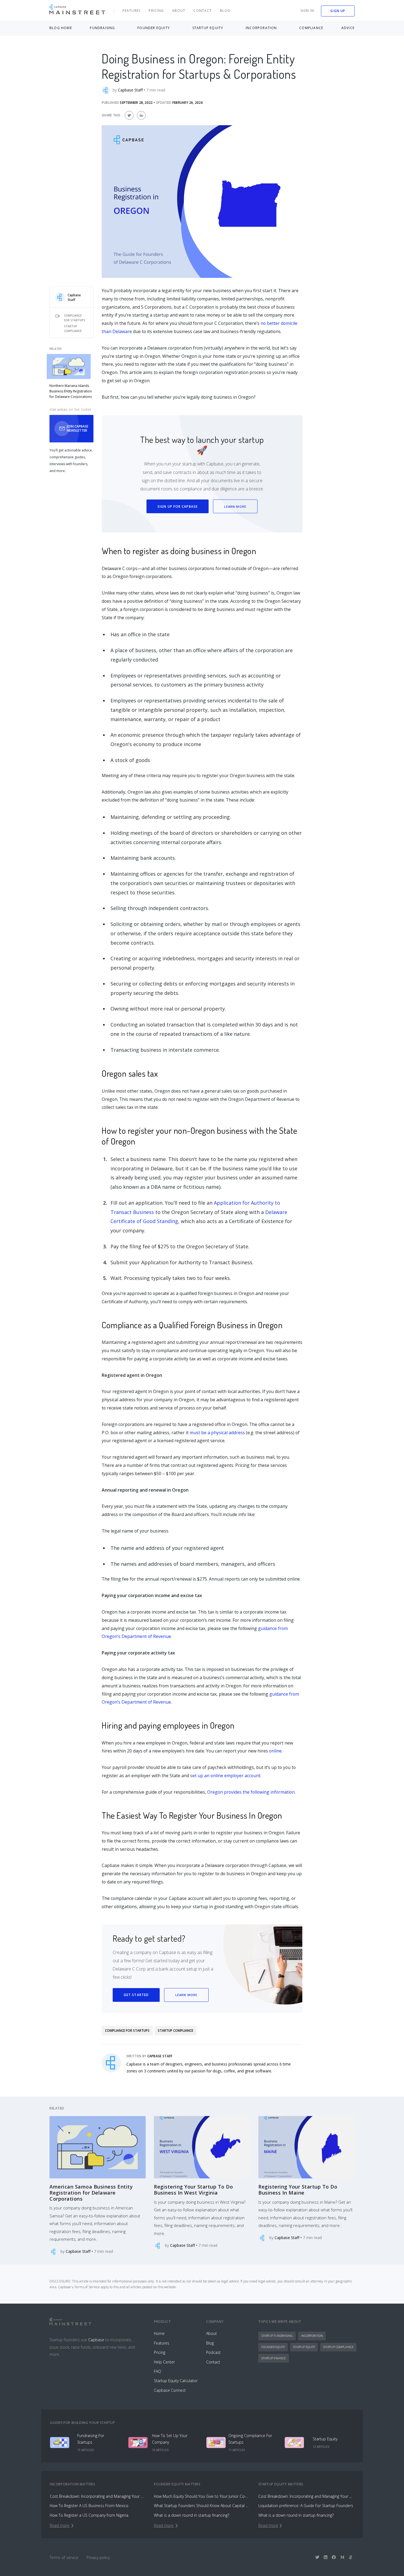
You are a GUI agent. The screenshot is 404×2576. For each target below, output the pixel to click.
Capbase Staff (74, 297)
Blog (225, 11)
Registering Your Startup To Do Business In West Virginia (193, 2190)
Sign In (307, 11)
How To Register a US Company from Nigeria (89, 2515)
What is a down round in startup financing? (192, 2515)
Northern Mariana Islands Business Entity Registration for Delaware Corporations (71, 391)
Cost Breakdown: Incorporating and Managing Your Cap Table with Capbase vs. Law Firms (98, 2496)
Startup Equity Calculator (176, 2381)
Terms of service (64, 2557)
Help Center (164, 2362)
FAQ (157, 2371)
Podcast (213, 2352)
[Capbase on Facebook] (334, 2557)
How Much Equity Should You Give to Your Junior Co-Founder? (202, 2496)
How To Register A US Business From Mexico (89, 2506)
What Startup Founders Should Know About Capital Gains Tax (202, 2506)
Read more (60, 2525)
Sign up (338, 11)
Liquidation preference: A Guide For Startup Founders (306, 2506)
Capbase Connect (170, 2390)
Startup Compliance (73, 329)
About (179, 11)
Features (132, 11)
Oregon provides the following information (251, 1792)
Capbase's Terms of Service (79, 2287)
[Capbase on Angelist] (351, 2557)
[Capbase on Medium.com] (342, 2557)
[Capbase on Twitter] (317, 2557)
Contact (203, 11)
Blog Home (61, 28)
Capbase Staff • (132, 90)
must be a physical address (217, 1433)
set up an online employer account (225, 1776)
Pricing (156, 11)
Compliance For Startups (75, 318)
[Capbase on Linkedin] (326, 2557)
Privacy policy (98, 2557)
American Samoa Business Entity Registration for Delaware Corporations (91, 2193)
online (275, 1751)
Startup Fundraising (277, 2336)
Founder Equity (273, 2347)
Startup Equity (304, 2347)
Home (159, 2333)
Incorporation (312, 2336)
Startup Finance (274, 2358)
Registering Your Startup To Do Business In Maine (298, 2190)
